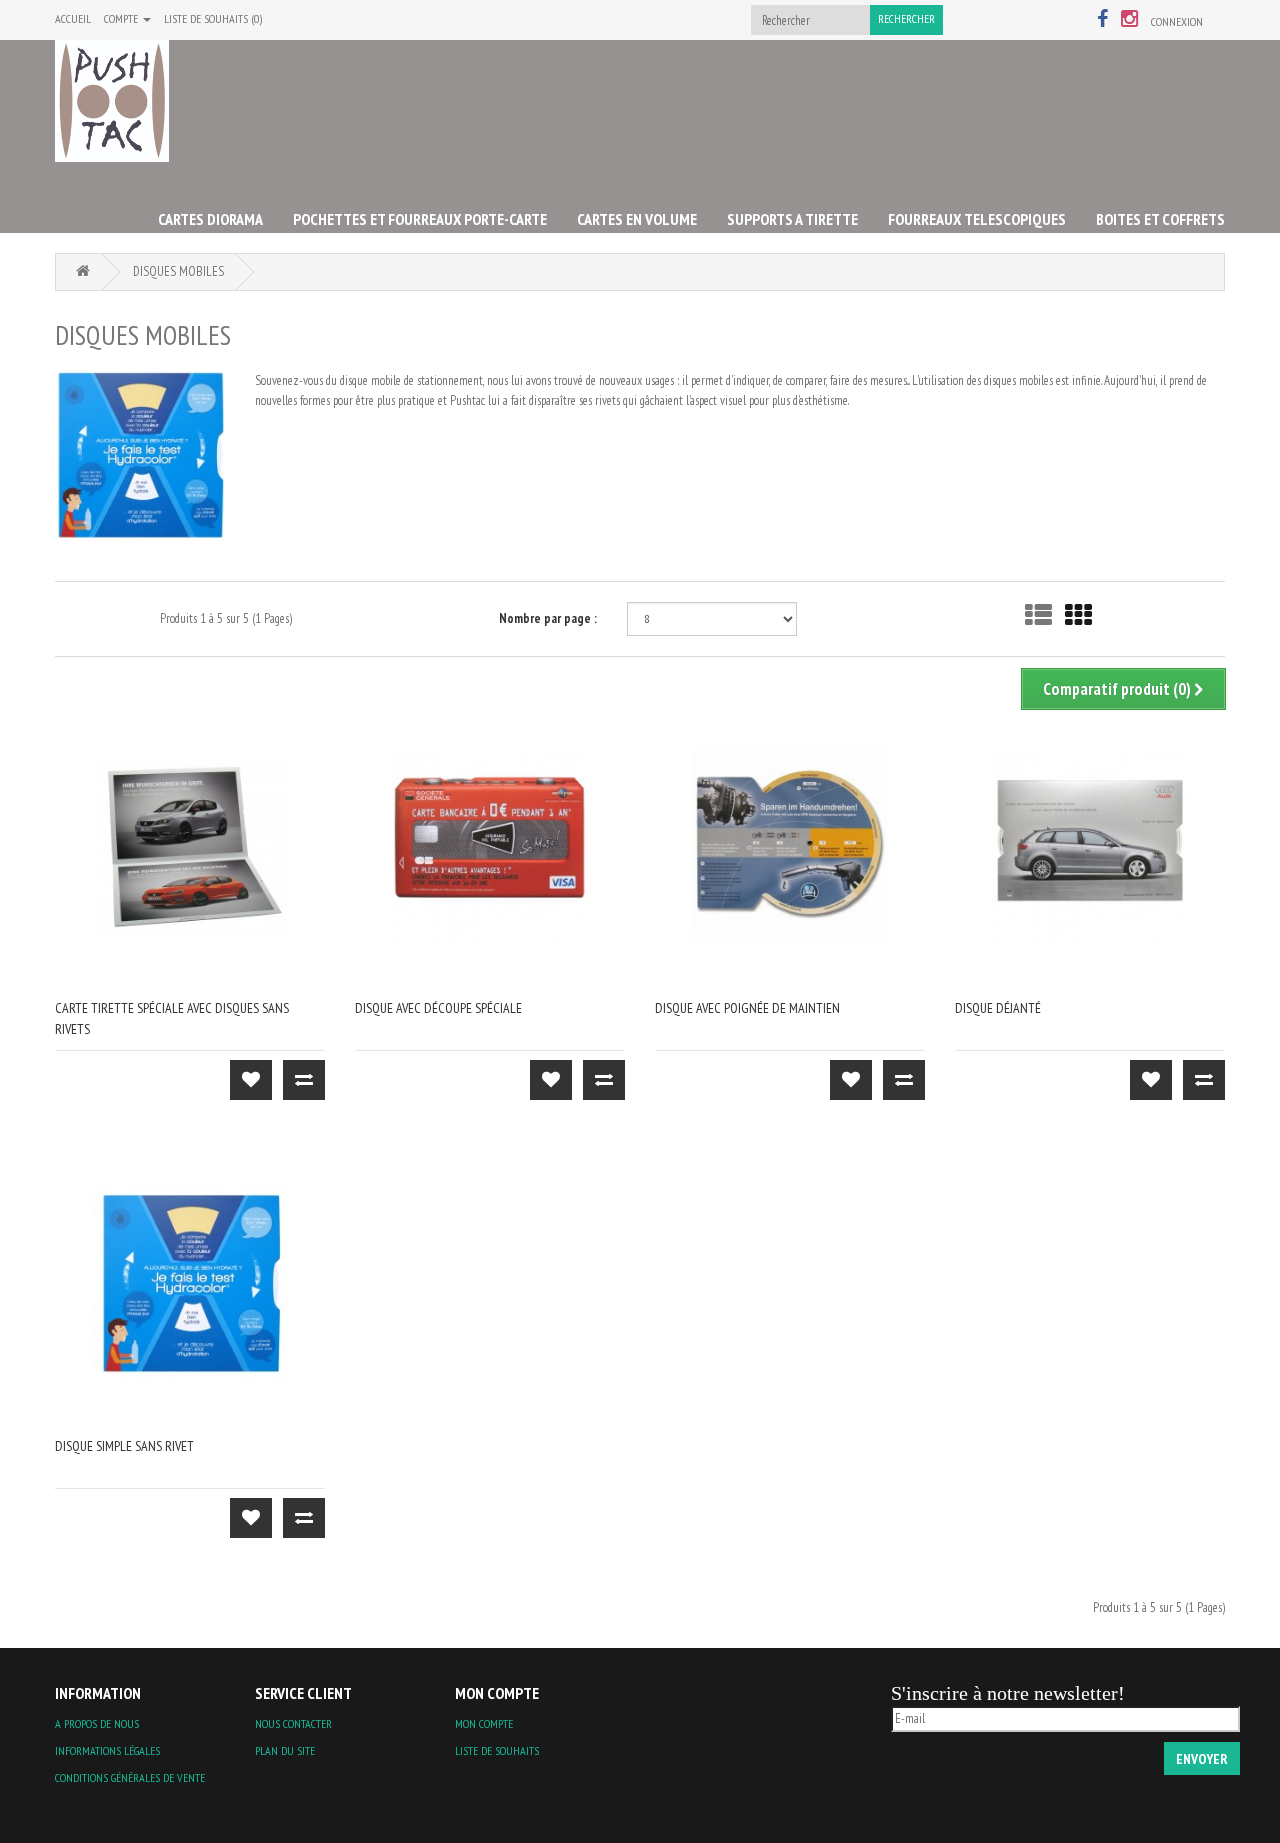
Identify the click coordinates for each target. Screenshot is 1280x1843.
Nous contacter (293, 1723)
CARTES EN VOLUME (637, 219)
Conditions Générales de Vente (130, 1777)
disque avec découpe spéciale (438, 1008)
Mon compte (484, 1723)
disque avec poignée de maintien (747, 1008)
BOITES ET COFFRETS (1160, 219)
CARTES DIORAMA (210, 219)
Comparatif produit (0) (1118, 689)
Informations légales (107, 1750)
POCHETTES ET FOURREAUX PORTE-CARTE (420, 219)
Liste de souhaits (497, 1750)
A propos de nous (97, 1723)
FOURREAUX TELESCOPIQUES (977, 219)
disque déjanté (998, 1008)
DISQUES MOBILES (178, 271)
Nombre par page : (548, 618)
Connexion (1177, 21)
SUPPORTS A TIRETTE (792, 219)
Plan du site (285, 1750)
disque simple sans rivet (124, 1446)
